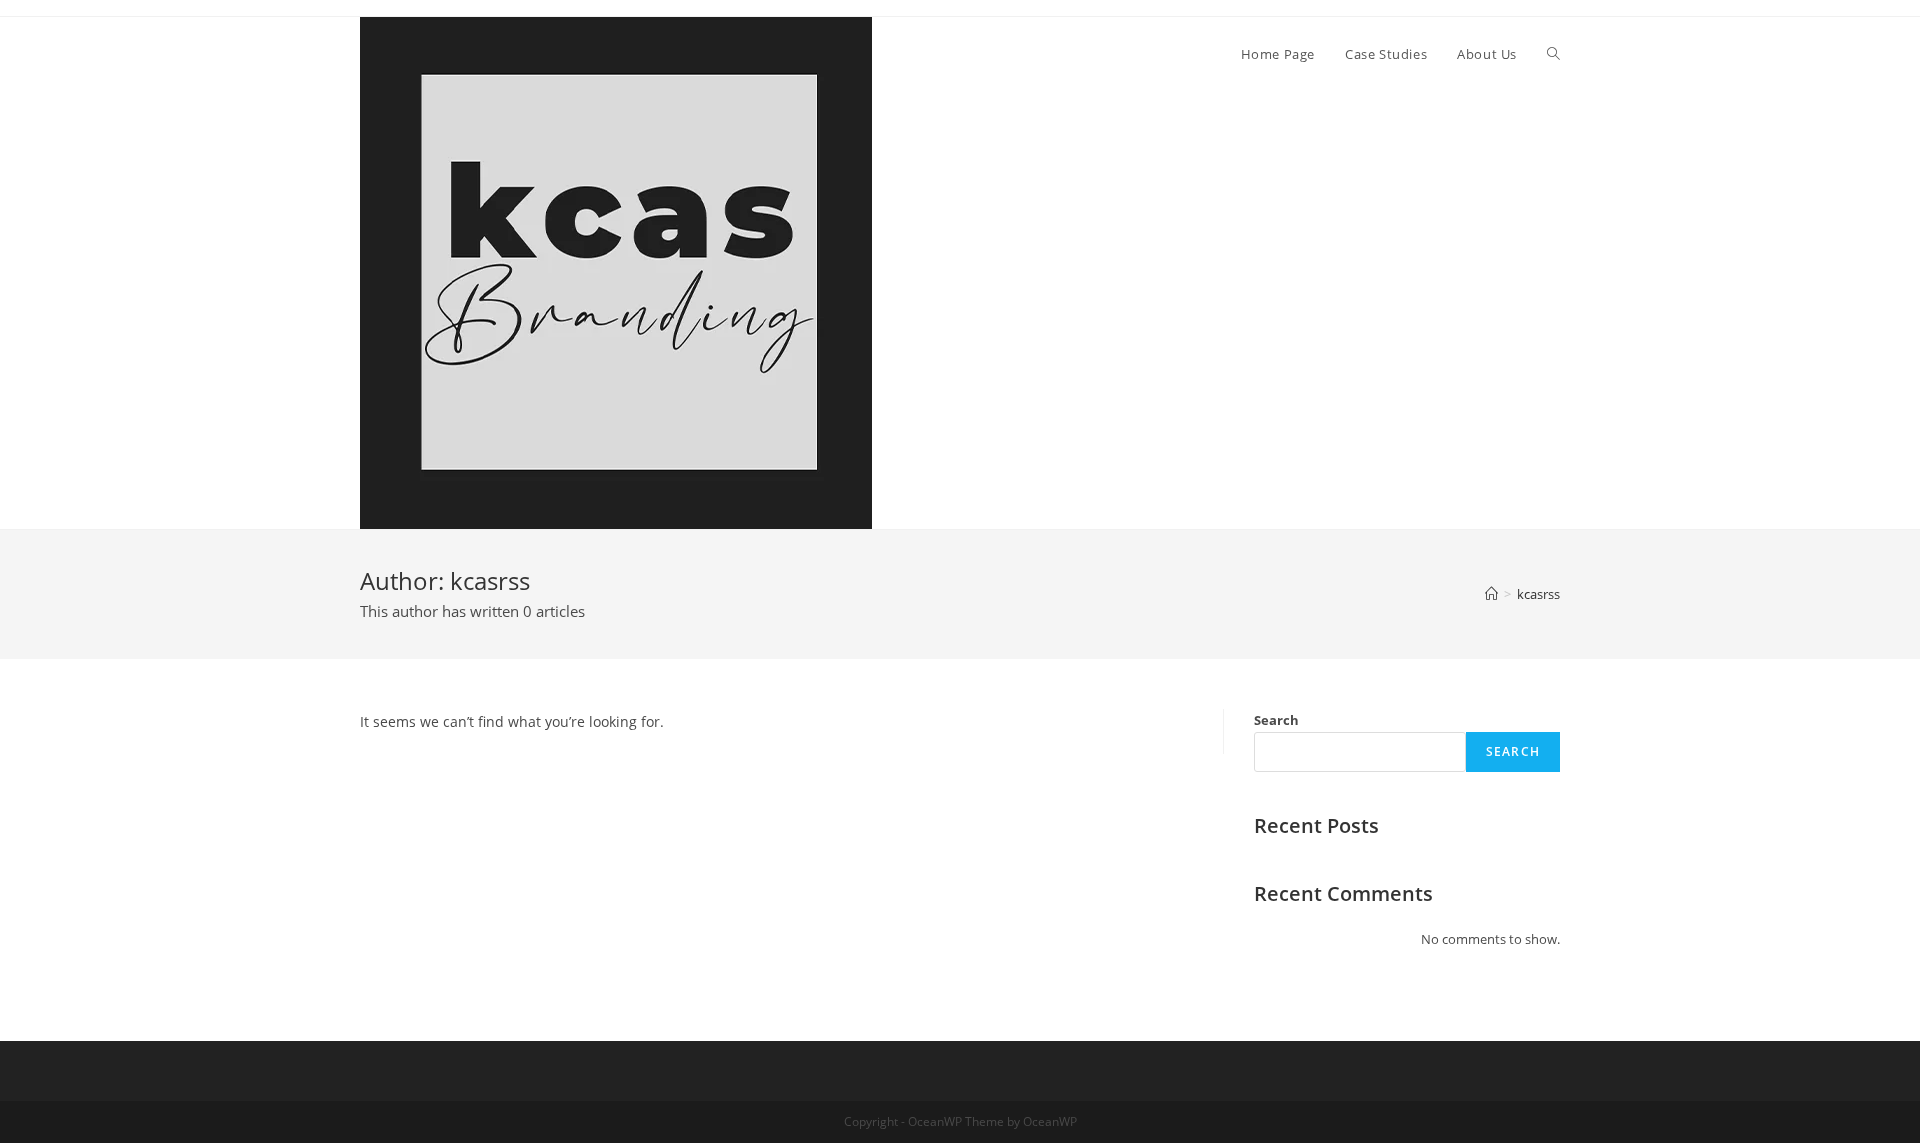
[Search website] (1553, 54)
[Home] (1491, 594)
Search (1276, 720)
